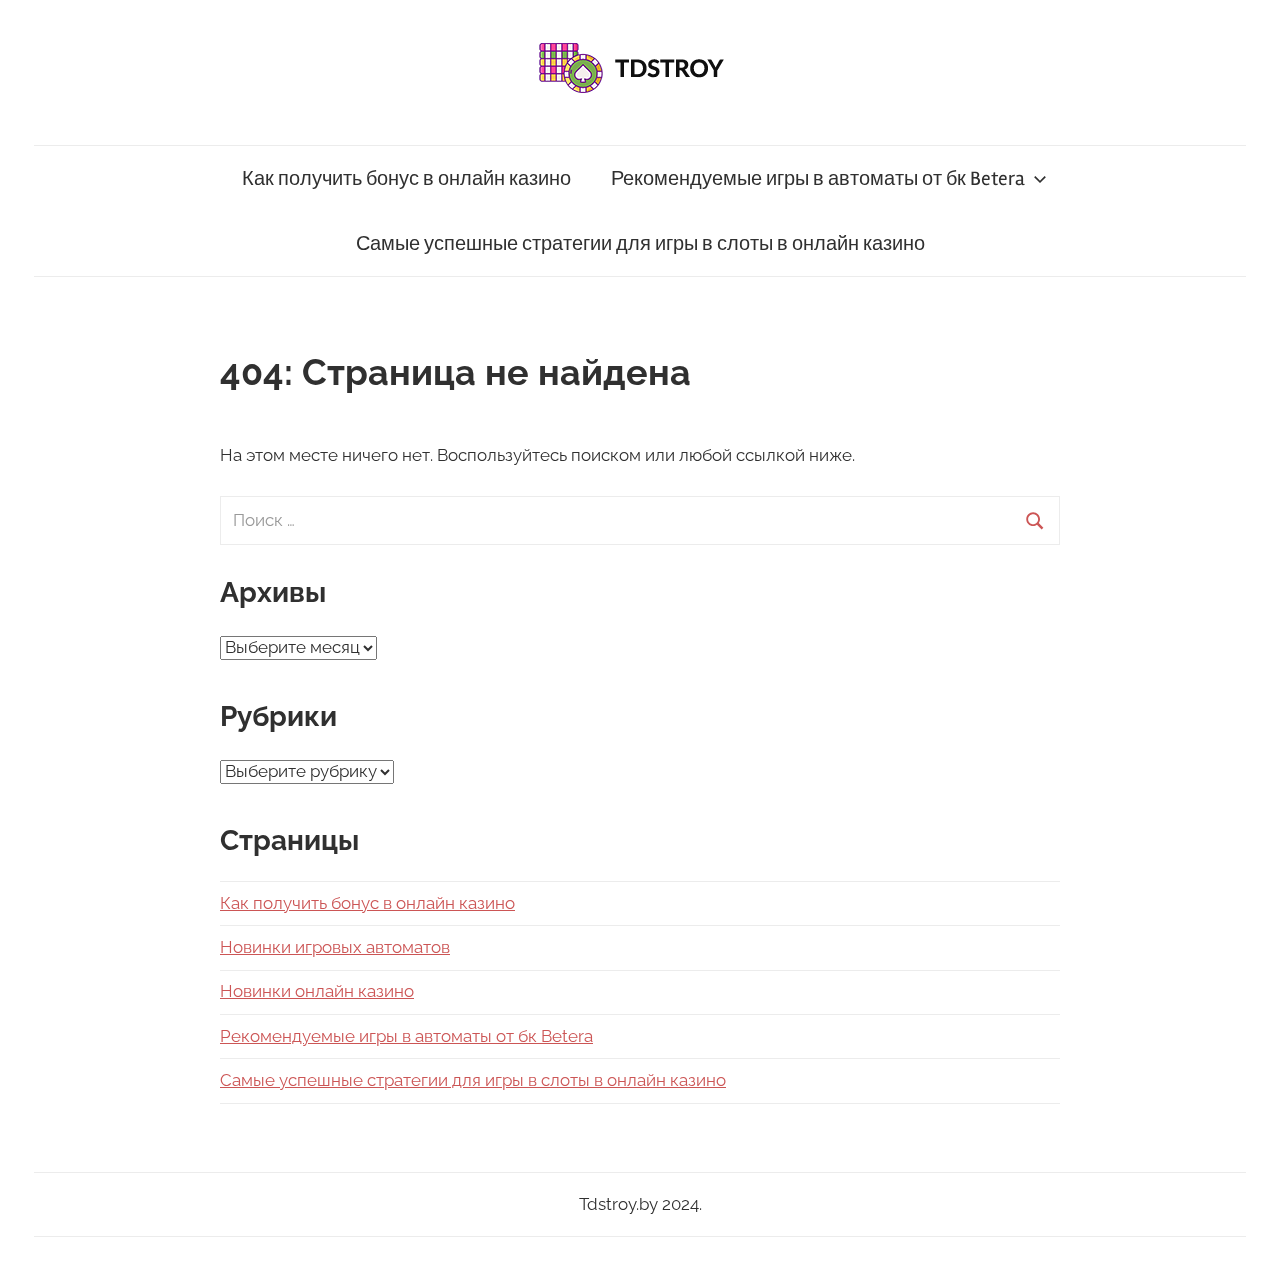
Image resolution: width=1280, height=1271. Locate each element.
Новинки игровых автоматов (335, 947)
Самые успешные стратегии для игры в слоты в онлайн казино (640, 243)
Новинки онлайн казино (317, 991)
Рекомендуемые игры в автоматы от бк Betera (818, 178)
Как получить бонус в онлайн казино (406, 178)
